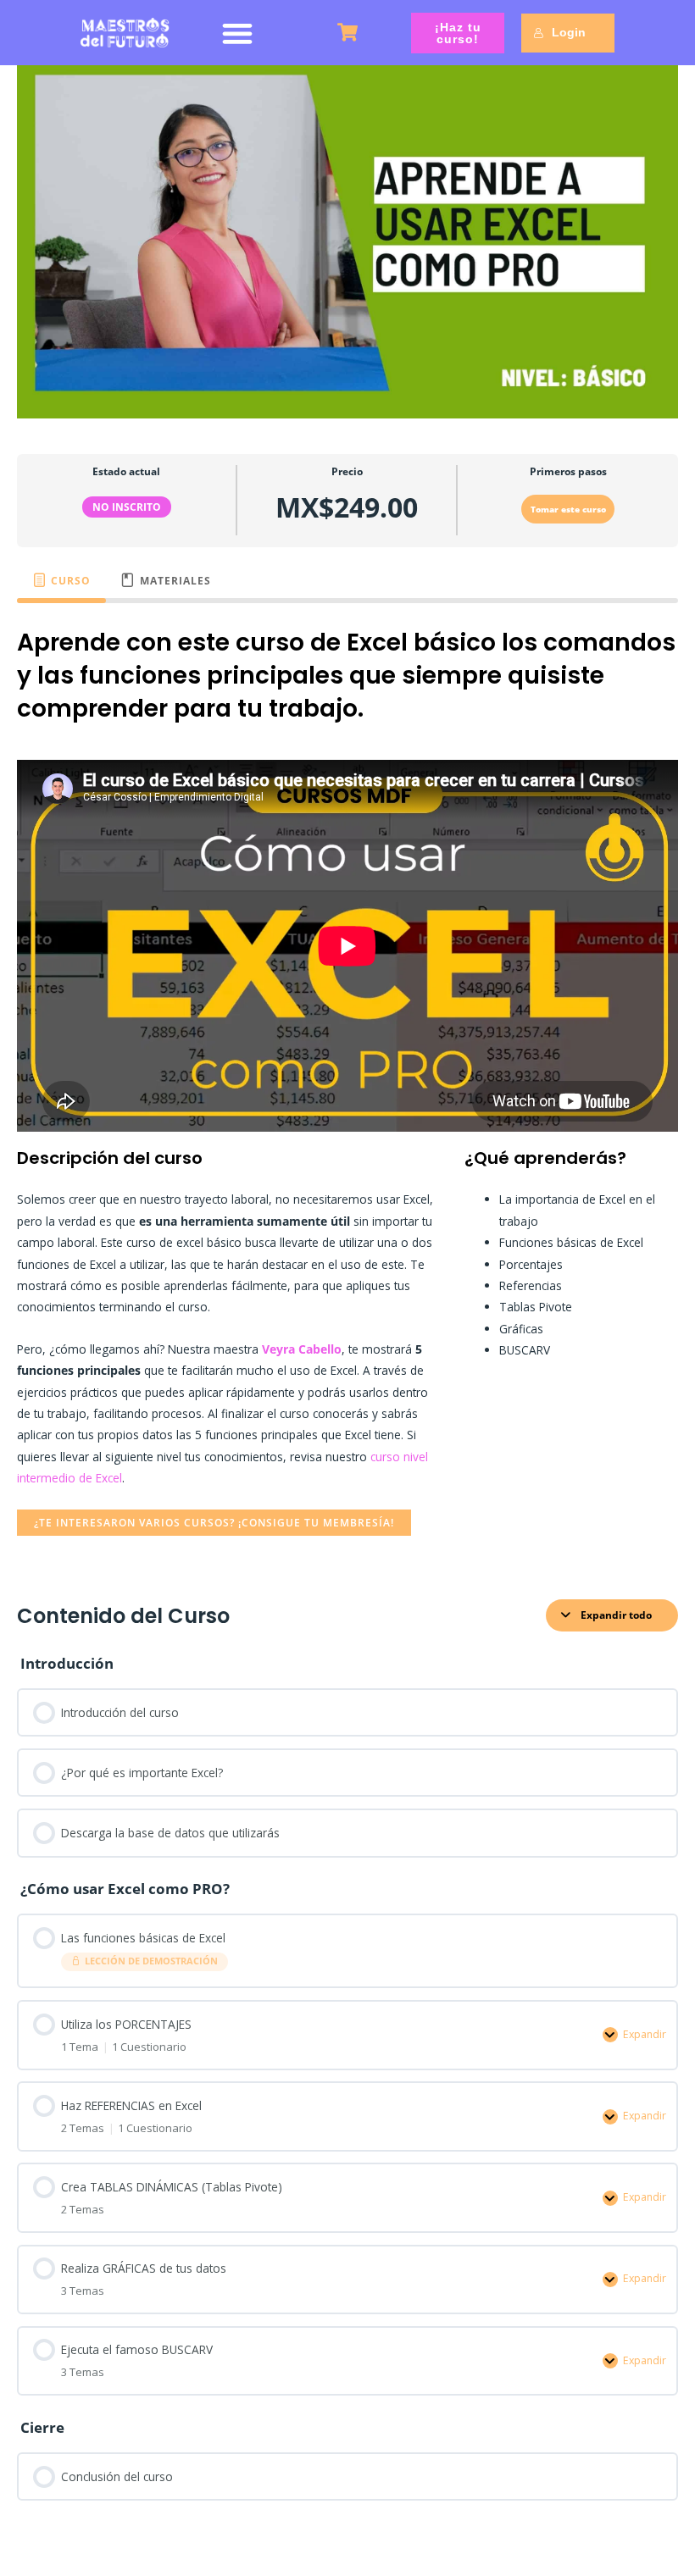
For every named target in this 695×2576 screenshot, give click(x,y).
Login (569, 32)
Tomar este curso (568, 509)
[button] (238, 33)
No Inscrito (127, 507)
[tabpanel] (347, 1090)
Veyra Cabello (302, 1349)
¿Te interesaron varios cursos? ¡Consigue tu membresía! (214, 1522)
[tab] (61, 580)
